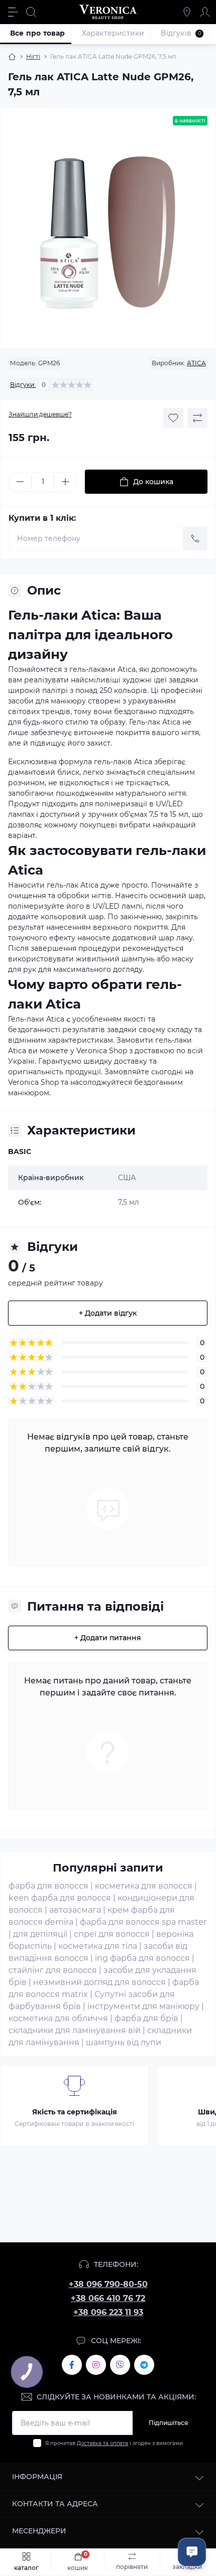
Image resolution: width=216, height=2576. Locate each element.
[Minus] (20, 482)
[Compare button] (197, 418)
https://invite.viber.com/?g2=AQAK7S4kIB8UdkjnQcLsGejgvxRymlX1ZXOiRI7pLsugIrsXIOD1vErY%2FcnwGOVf (120, 2365)
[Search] (31, 12)
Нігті (33, 56)
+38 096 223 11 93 (108, 2312)
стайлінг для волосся (53, 1970)
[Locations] (187, 12)
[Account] (205, 12)
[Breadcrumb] (12, 57)
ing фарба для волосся (142, 1958)
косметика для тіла (98, 1946)
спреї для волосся (112, 1934)
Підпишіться (168, 2423)
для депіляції (40, 1934)
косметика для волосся (144, 1886)
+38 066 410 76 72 (108, 2298)
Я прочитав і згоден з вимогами (114, 2443)
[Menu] (13, 12)
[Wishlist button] (173, 418)
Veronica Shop (33, 1082)
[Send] (195, 538)
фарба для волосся (48, 1886)
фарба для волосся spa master (143, 1922)
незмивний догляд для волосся (99, 1982)
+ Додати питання (108, 1638)
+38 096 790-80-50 (108, 2284)
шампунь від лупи (124, 2042)
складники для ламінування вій (75, 2030)
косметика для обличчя (58, 2018)
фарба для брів (146, 2018)
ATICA (196, 363)
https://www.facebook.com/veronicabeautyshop (72, 2365)
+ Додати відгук (108, 1313)
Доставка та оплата (102, 2443)
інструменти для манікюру (143, 2006)
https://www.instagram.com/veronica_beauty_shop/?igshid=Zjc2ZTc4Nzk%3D (96, 2365)
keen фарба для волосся (60, 1898)
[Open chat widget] (192, 2552)
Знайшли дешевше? (40, 414)
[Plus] (65, 482)
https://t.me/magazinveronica (144, 2365)
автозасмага (75, 1910)
